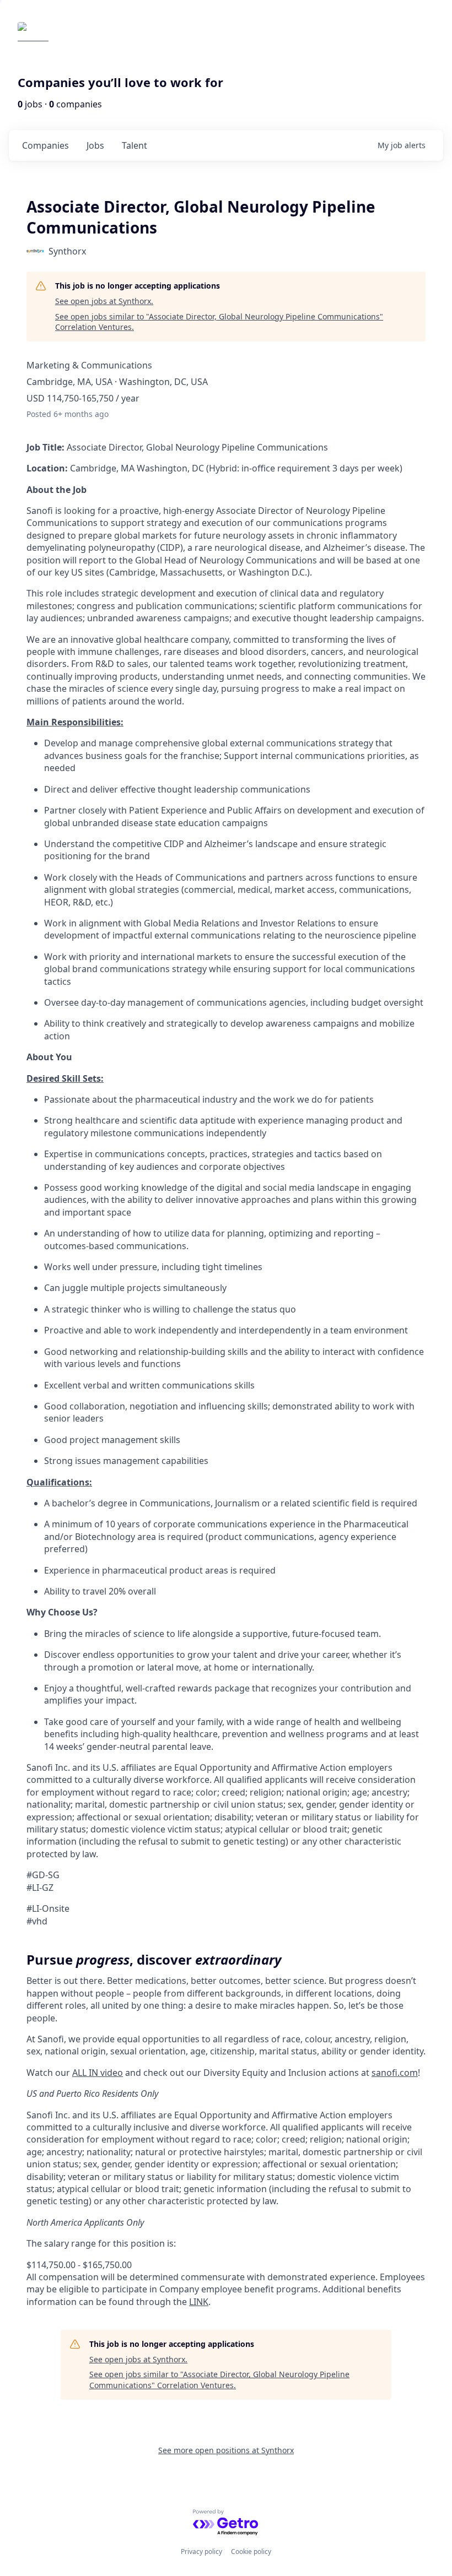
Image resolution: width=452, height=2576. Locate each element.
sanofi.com (395, 2073)
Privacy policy (201, 2551)
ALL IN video (98, 2073)
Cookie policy (251, 2551)
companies (45, 145)
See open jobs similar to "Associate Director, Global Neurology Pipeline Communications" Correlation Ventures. (219, 322)
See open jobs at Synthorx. (104, 301)
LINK (199, 2302)
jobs (95, 145)
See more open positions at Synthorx (226, 2450)
